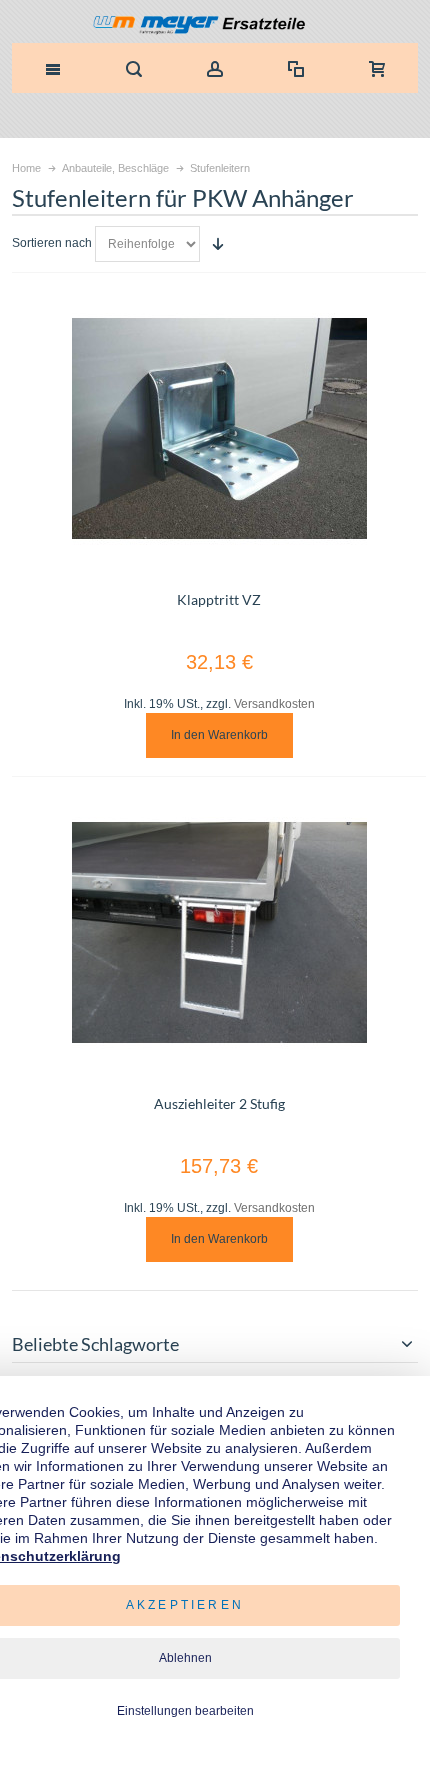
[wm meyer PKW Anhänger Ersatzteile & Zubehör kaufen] (215, 26)
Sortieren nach (52, 243)
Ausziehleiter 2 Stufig (219, 1103)
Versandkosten (274, 704)
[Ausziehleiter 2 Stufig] (219, 932)
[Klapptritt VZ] (219, 428)
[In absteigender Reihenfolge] (218, 244)
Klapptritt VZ (219, 599)
